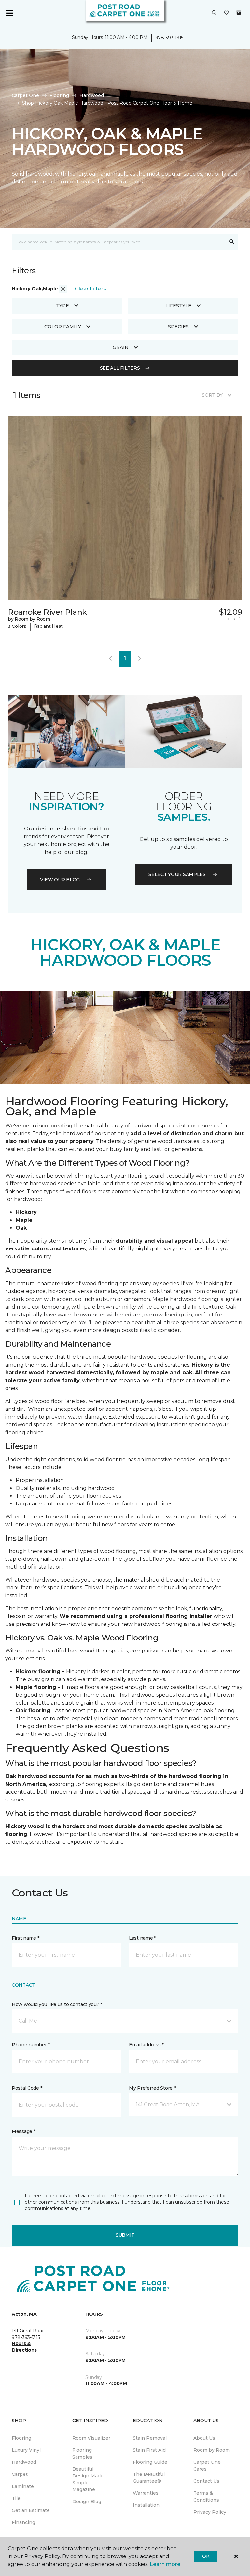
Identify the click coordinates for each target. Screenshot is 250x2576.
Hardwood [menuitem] (24, 2462)
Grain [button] (121, 347)
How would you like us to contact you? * (57, 2004)
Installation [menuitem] (146, 2505)
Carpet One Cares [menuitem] (207, 2466)
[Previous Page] (110, 659)
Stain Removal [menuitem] (150, 2438)
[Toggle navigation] (9, 13)
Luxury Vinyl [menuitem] (26, 2450)
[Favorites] (226, 13)
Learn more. (166, 2564)
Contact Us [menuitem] (206, 2481)
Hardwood (92, 95)
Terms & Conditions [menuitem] (206, 2496)
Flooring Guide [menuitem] (150, 2462)
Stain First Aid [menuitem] (149, 2450)
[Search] (232, 242)
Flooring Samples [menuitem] (82, 2454)
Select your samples (177, 874)
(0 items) (239, 13)
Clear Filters (90, 289)
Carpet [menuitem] (20, 2474)
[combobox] (119, 242)
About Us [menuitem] (204, 2438)
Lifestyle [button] (178, 306)
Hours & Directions (24, 2347)
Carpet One (25, 95)
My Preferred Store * (152, 2088)
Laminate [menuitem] (23, 2486)
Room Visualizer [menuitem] (91, 2438)
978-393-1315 (169, 38)
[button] (214, 13)
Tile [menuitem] (16, 2498)
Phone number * (31, 2045)
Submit (125, 2235)
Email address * (146, 2045)
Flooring (59, 95)
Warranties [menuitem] (146, 2493)
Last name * (142, 1938)
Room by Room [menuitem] (212, 2450)
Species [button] (178, 327)
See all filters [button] (120, 368)
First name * (26, 1938)
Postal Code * (27, 2088)
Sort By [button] (212, 395)
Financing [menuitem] (23, 2522)
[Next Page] (140, 659)
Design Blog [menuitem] (87, 2502)
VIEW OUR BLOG (60, 880)
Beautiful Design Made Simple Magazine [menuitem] (88, 2479)
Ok (206, 2556)
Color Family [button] (63, 327)
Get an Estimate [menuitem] (31, 2510)
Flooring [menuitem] (21, 2438)
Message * (23, 2131)
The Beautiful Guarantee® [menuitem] (149, 2478)
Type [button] (62, 306)
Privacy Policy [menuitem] (210, 2512)
